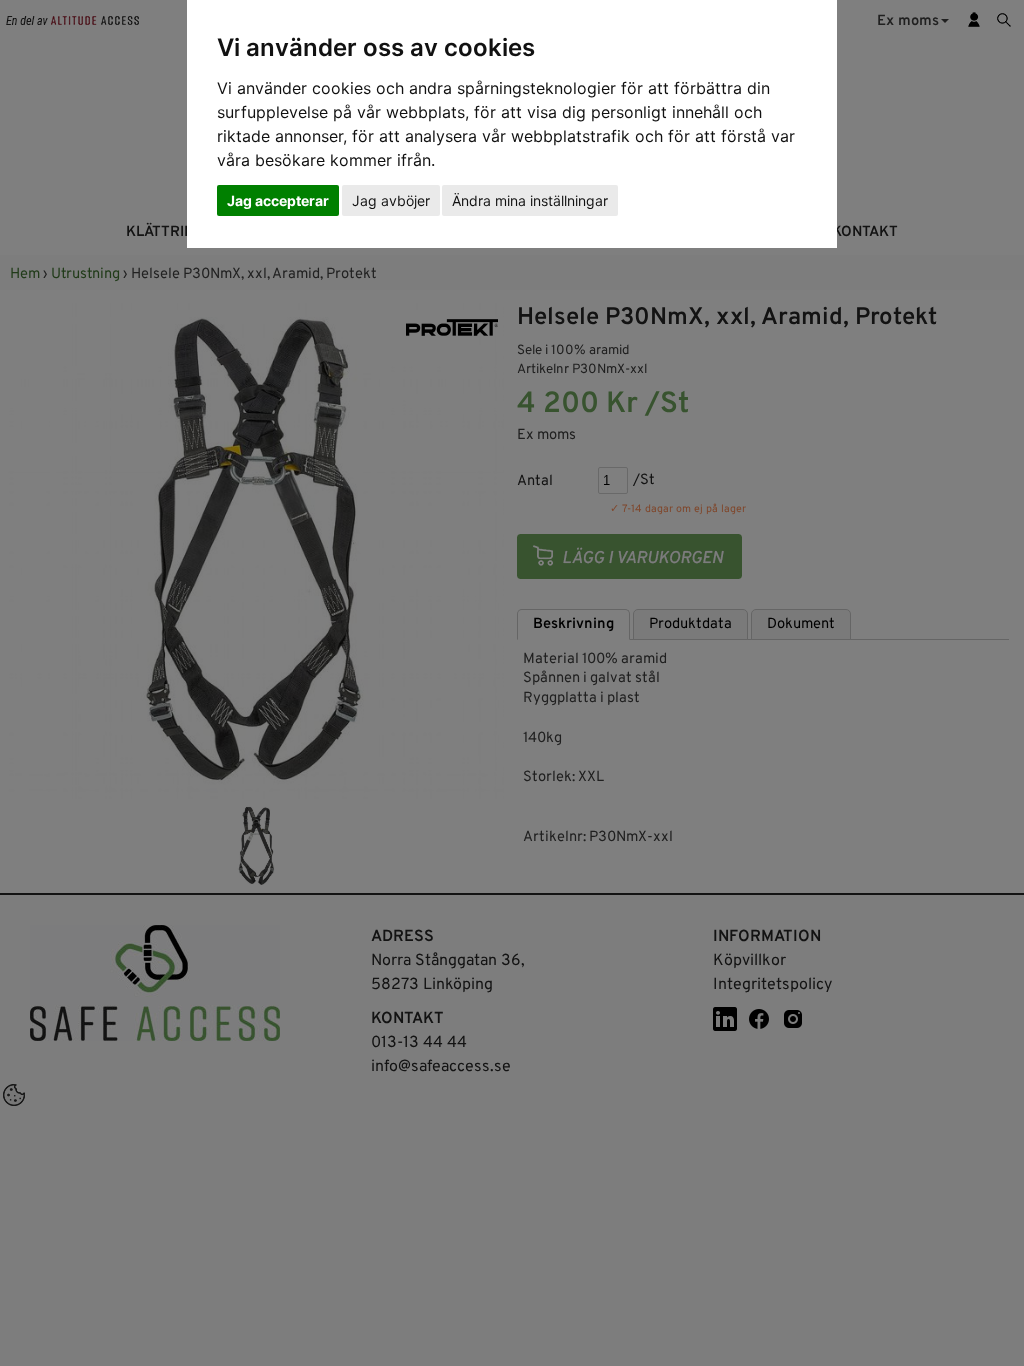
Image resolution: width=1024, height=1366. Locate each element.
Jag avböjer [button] (391, 200)
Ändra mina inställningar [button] (530, 200)
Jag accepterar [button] (278, 200)
